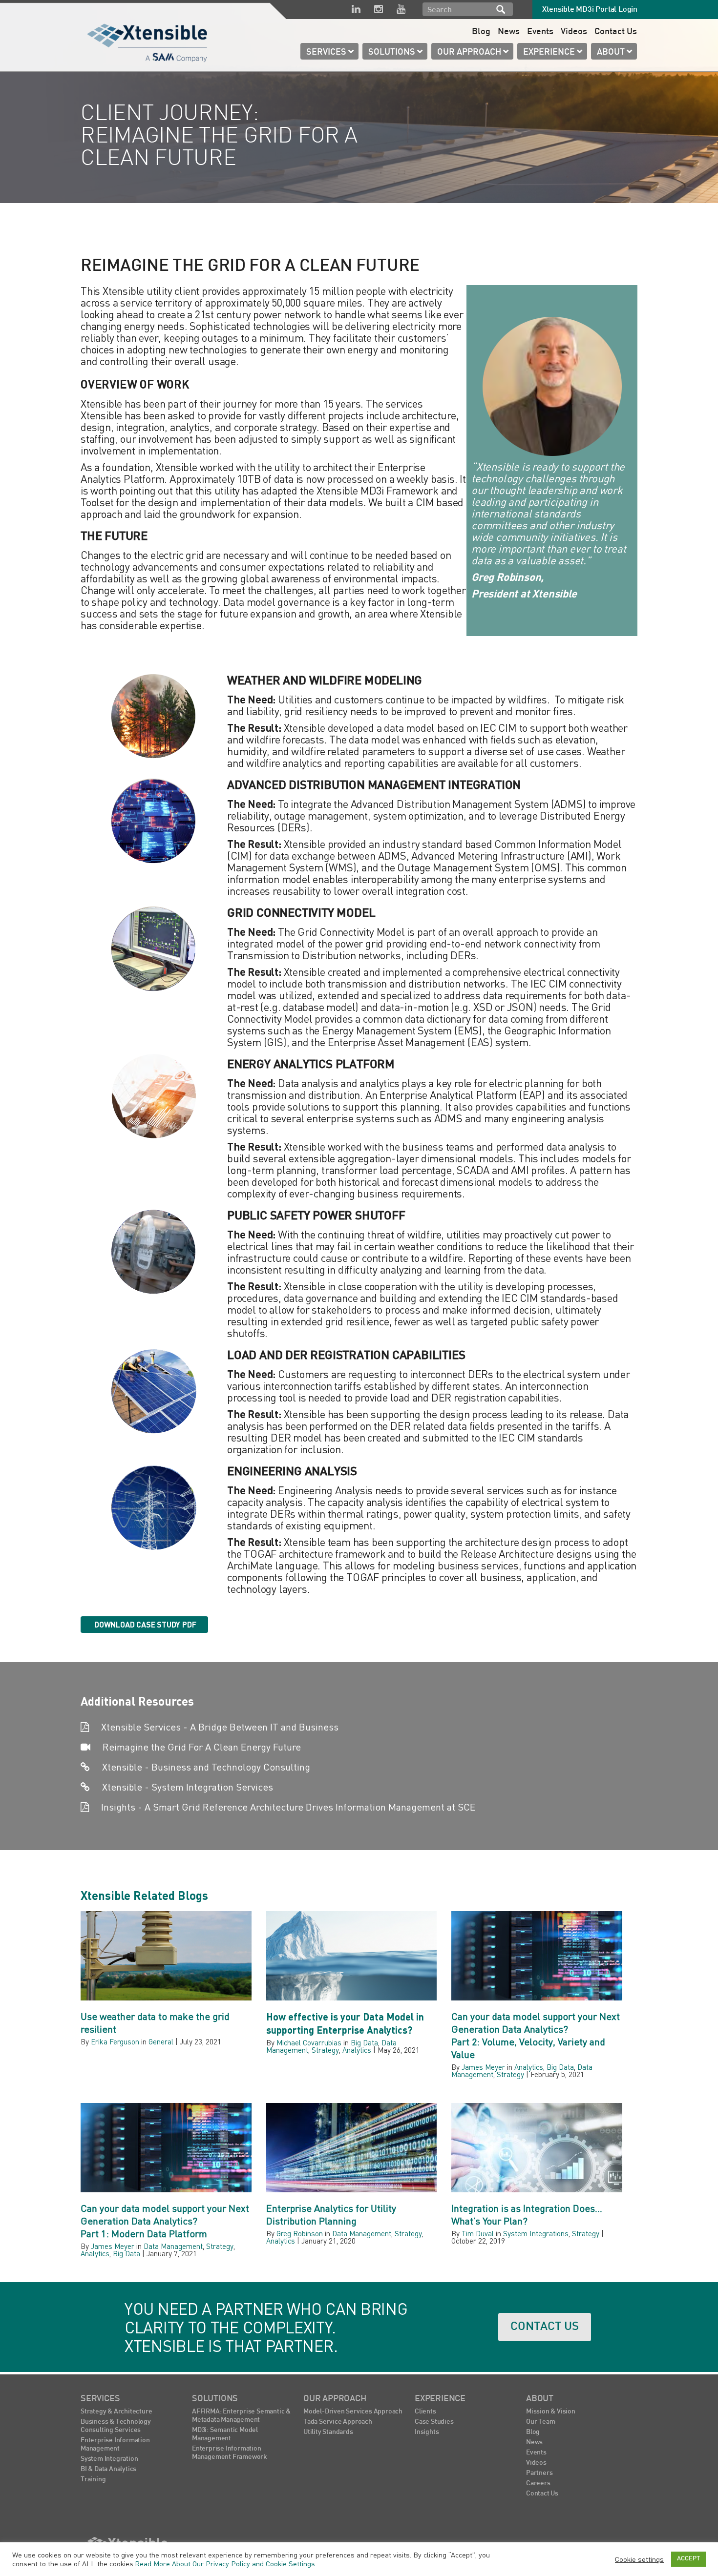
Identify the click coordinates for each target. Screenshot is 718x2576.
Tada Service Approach (338, 2422)
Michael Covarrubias (309, 2042)
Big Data (364, 2042)
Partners (539, 2473)
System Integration (109, 2459)
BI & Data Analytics (108, 2469)
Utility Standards (328, 2432)
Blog (481, 32)
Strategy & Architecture (116, 2412)
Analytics (357, 2050)
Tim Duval (478, 2233)
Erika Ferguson (115, 2041)
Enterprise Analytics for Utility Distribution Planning (331, 2215)
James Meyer (483, 2067)
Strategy (325, 2050)
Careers (538, 2483)
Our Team (540, 2422)
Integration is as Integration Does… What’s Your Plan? (527, 2215)
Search (501, 9)
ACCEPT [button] (688, 2559)
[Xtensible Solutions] (148, 41)
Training (93, 2480)
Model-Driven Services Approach (353, 2412)
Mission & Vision (551, 2412)
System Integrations (536, 2233)
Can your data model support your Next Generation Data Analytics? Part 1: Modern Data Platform (165, 2221)
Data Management (173, 2246)
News (509, 32)
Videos (574, 32)
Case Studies (434, 2422)
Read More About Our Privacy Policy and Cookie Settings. (226, 2564)
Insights (427, 2432)
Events (540, 32)
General (161, 2041)
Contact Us (616, 32)
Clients (425, 2412)
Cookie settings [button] (639, 2559)
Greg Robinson (300, 2233)
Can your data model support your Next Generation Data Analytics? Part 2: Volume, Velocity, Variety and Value (536, 2035)
